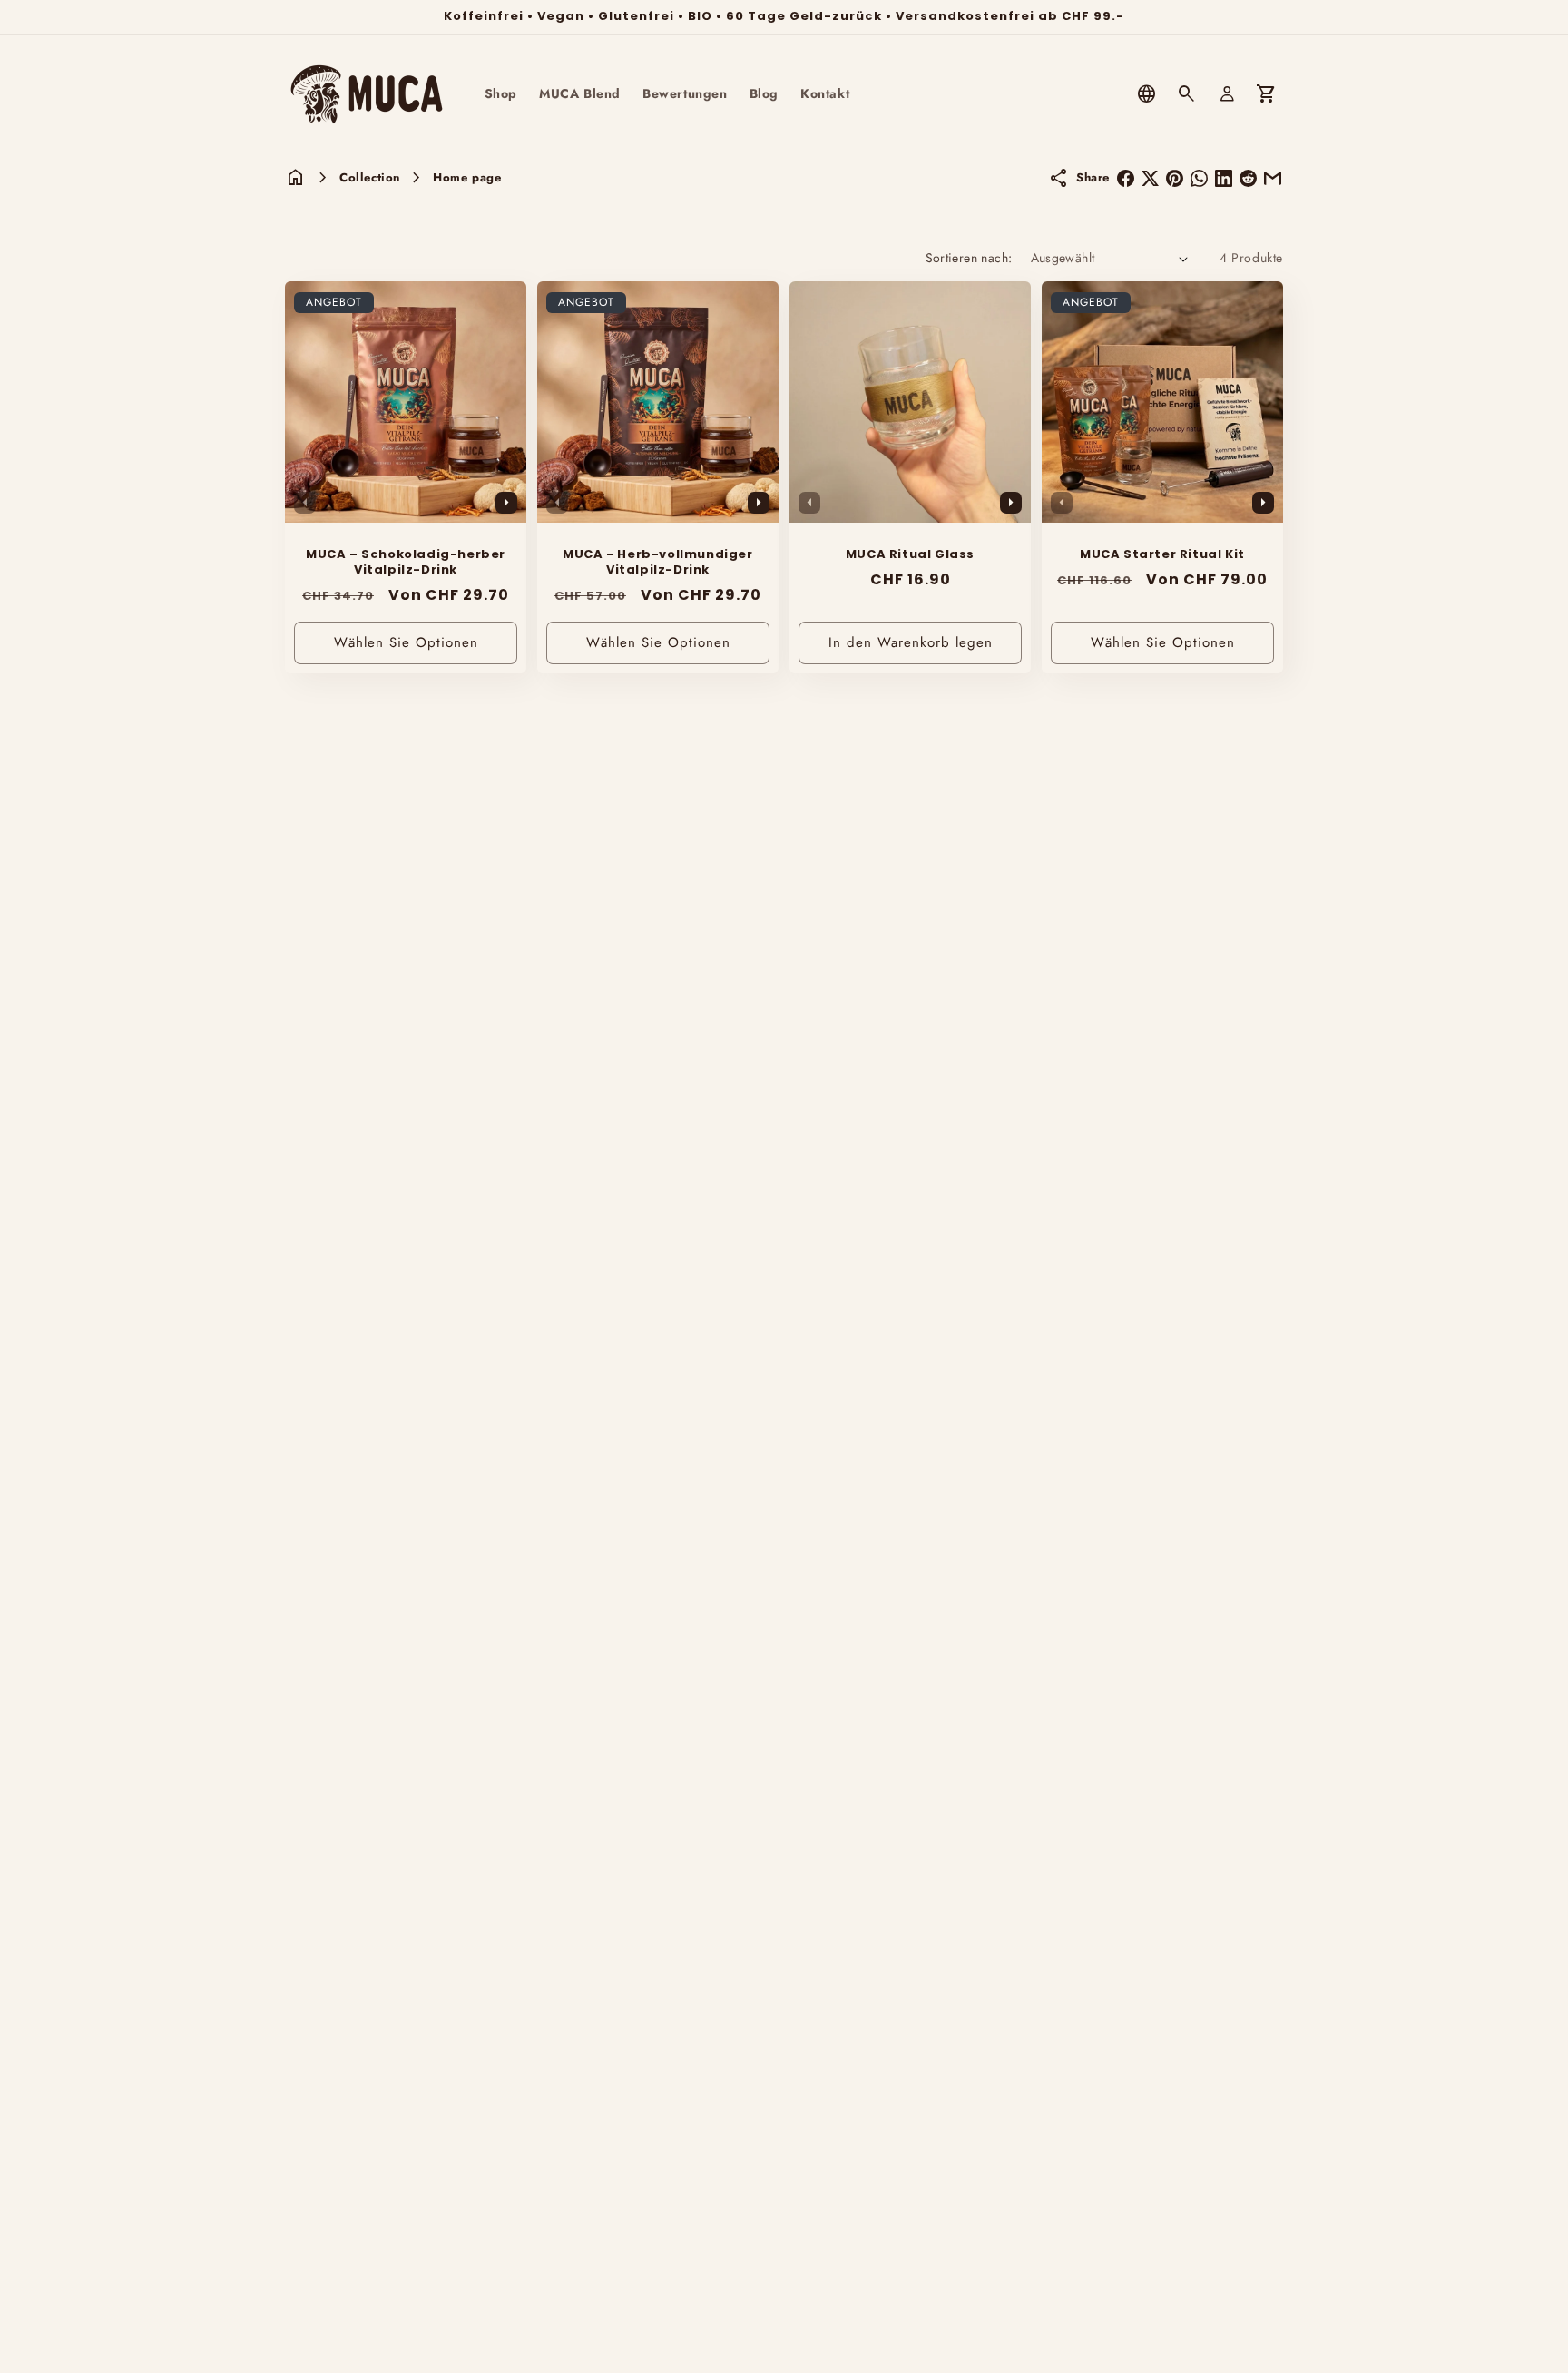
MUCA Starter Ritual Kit (1162, 555)
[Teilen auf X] (1150, 178)
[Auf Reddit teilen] (1248, 178)
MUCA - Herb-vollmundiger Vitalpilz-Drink (657, 563)
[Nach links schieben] (305, 503)
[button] (1187, 94)
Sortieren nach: (969, 258)
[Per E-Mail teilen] (1273, 178)
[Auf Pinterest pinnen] (1175, 178)
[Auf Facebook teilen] (1126, 178)
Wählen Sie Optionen (406, 642)
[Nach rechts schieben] (506, 503)
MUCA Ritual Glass (910, 555)
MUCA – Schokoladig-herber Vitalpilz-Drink (406, 563)
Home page (467, 177)
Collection (370, 177)
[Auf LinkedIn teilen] (1224, 178)
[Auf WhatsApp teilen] (1199, 178)
